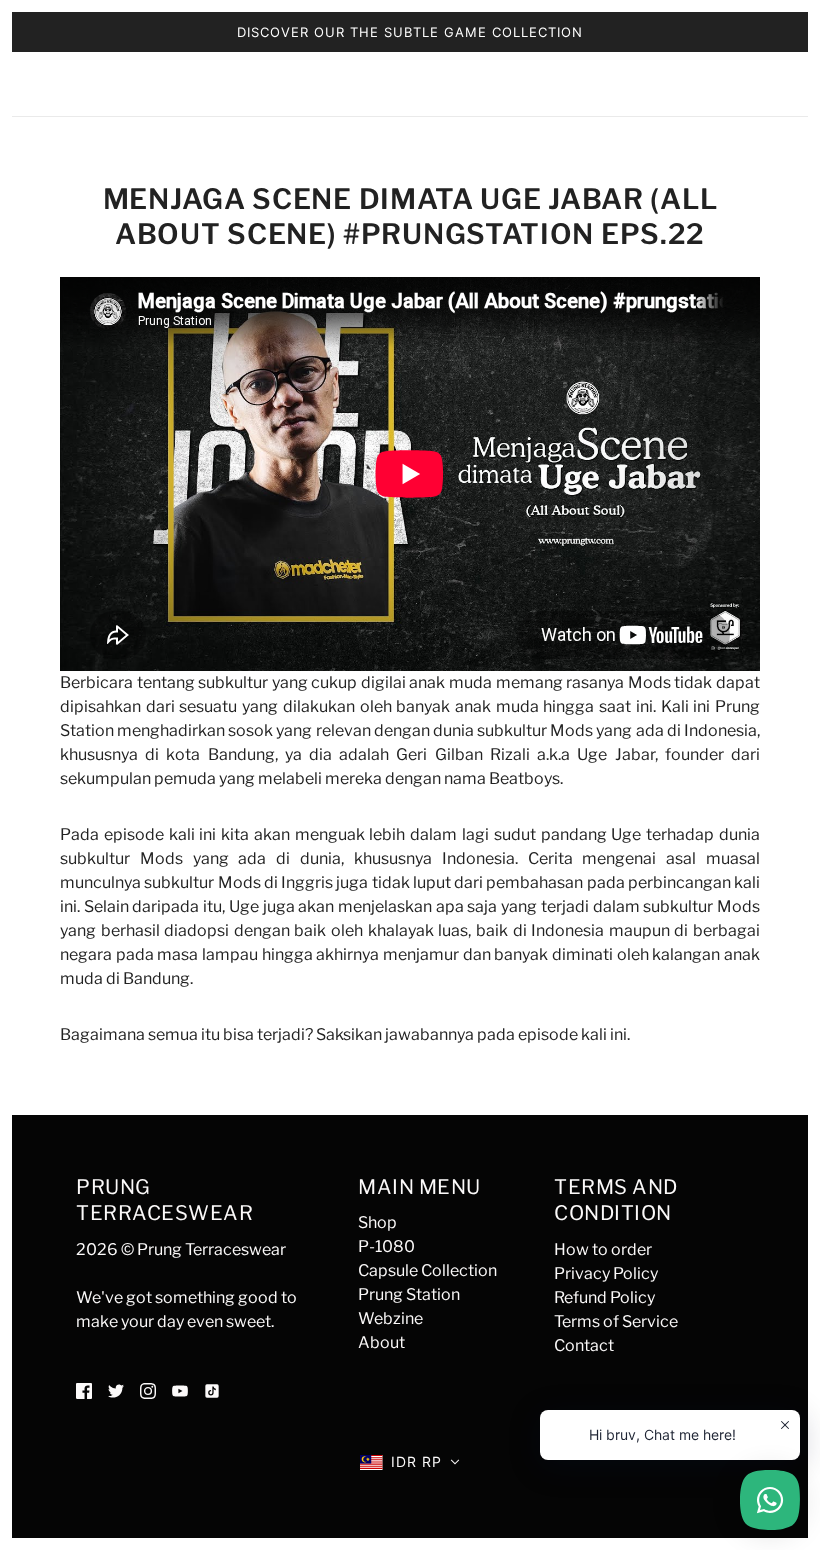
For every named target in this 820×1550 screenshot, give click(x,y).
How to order (603, 1249)
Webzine (390, 1318)
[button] (410, 1462)
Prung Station (409, 1294)
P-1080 (386, 1246)
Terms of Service (616, 1321)
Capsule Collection (427, 1270)
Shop (377, 1222)
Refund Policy (604, 1297)
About (381, 1342)
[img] (84, 1390)
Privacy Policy (606, 1273)
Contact (584, 1345)
